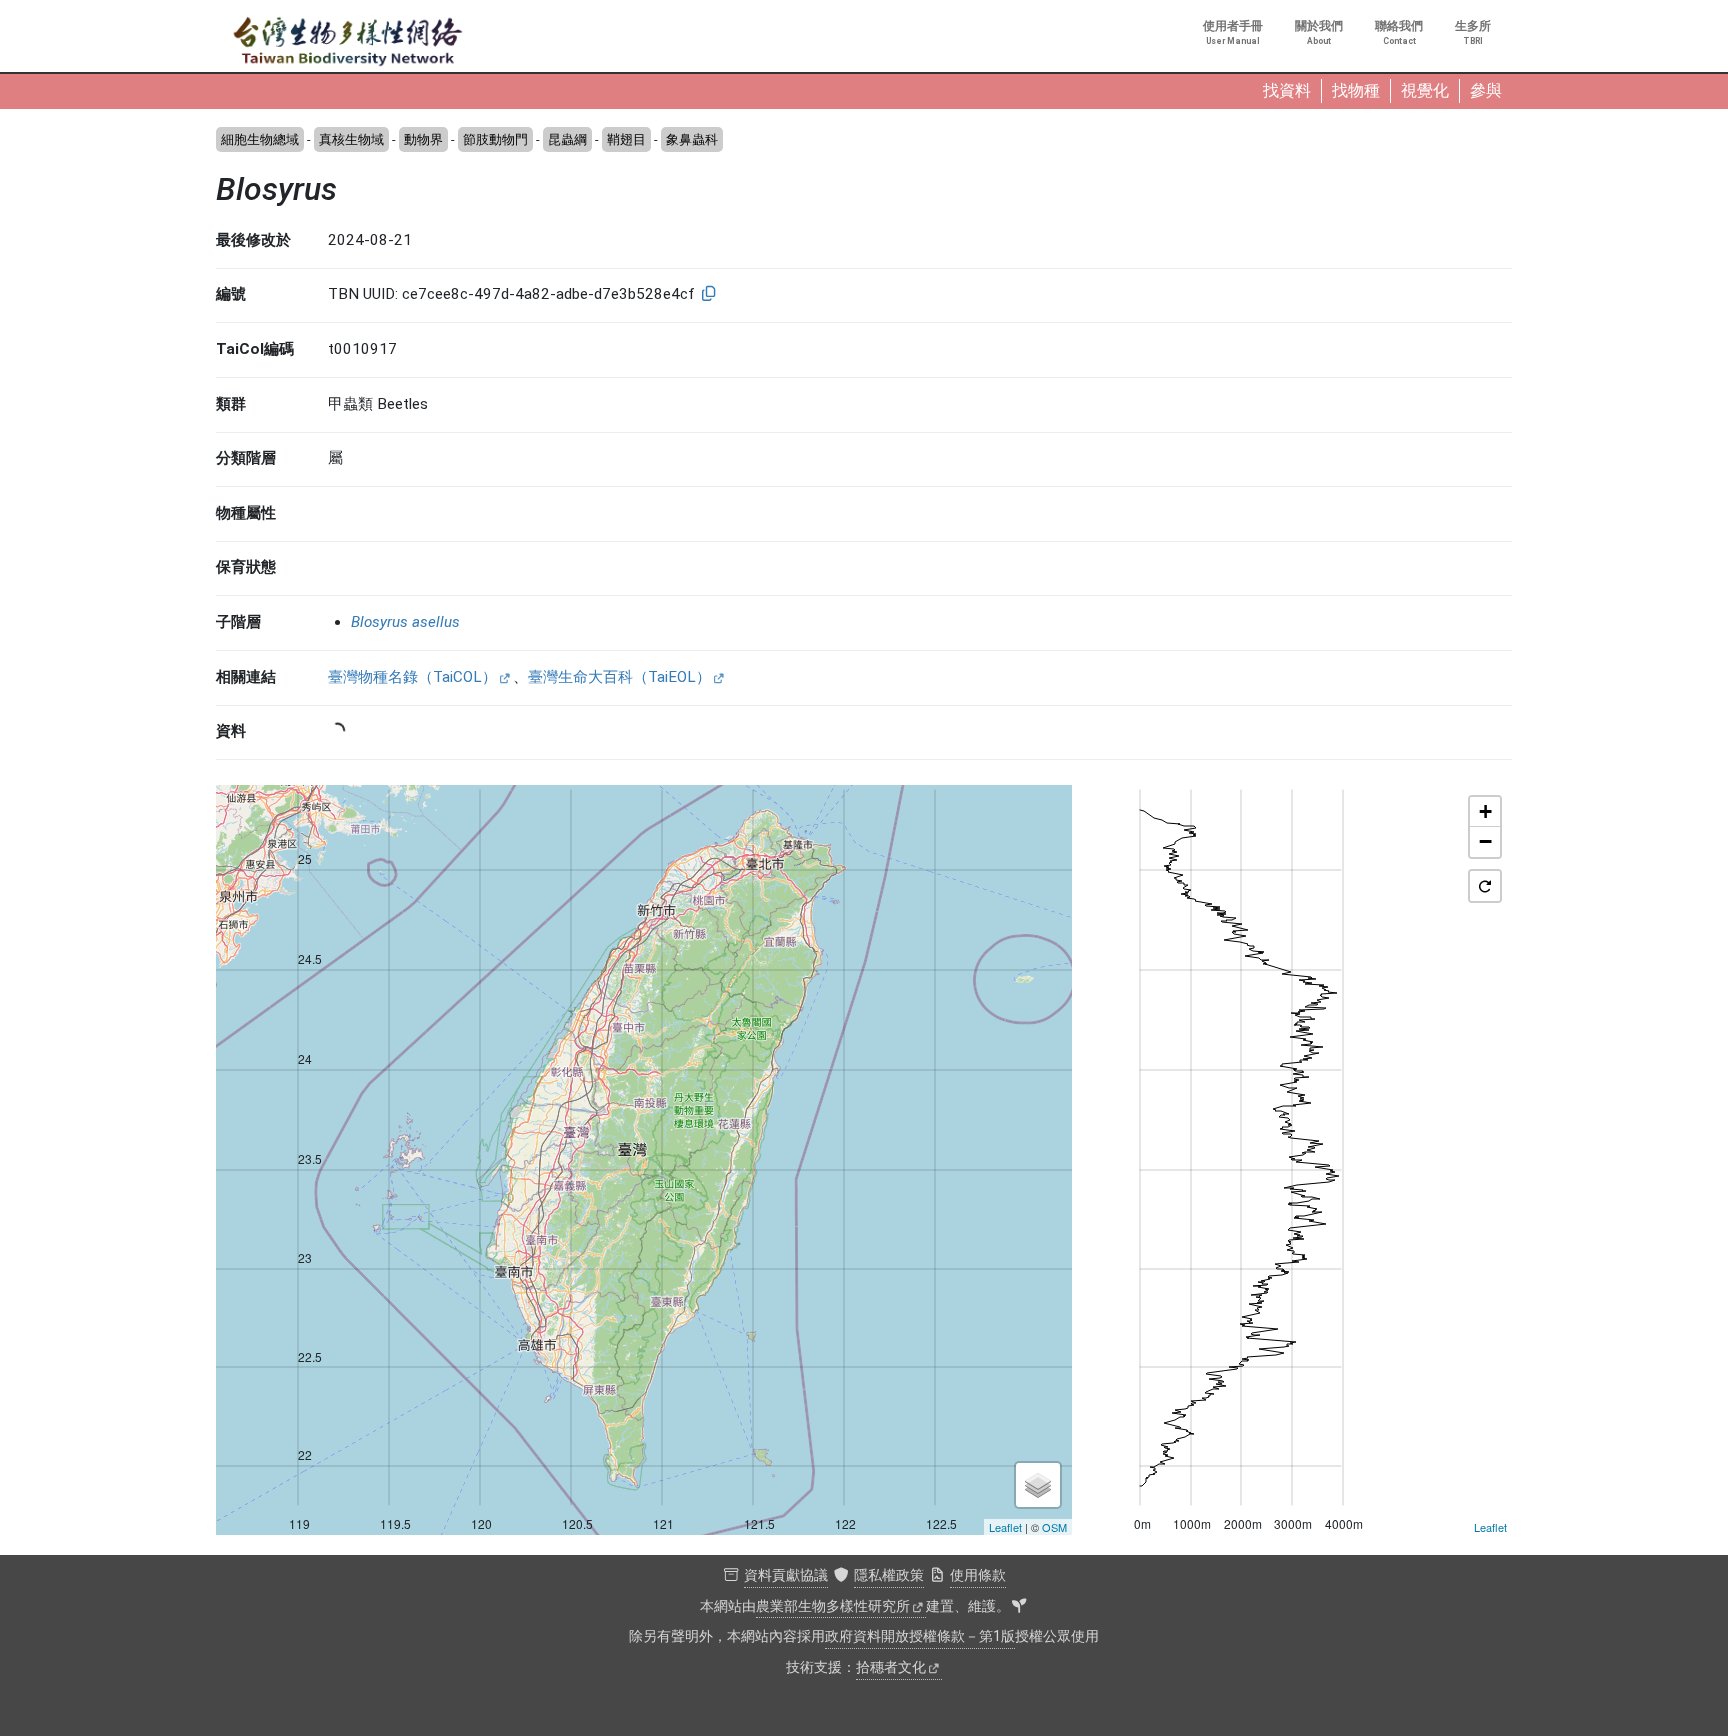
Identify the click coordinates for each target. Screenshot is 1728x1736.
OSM (1054, 1527)
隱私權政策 (889, 1575)
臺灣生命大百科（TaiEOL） (619, 677)
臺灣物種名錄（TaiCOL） (412, 677)
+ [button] (1485, 811)
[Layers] (1038, 1485)
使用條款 (978, 1575)
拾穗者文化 (891, 1667)
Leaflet (1005, 1527)
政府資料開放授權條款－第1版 (920, 1636)
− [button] (1485, 841)
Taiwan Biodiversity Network (348, 42)
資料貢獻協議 (786, 1575)
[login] (1019, 1607)
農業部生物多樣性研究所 (833, 1606)
